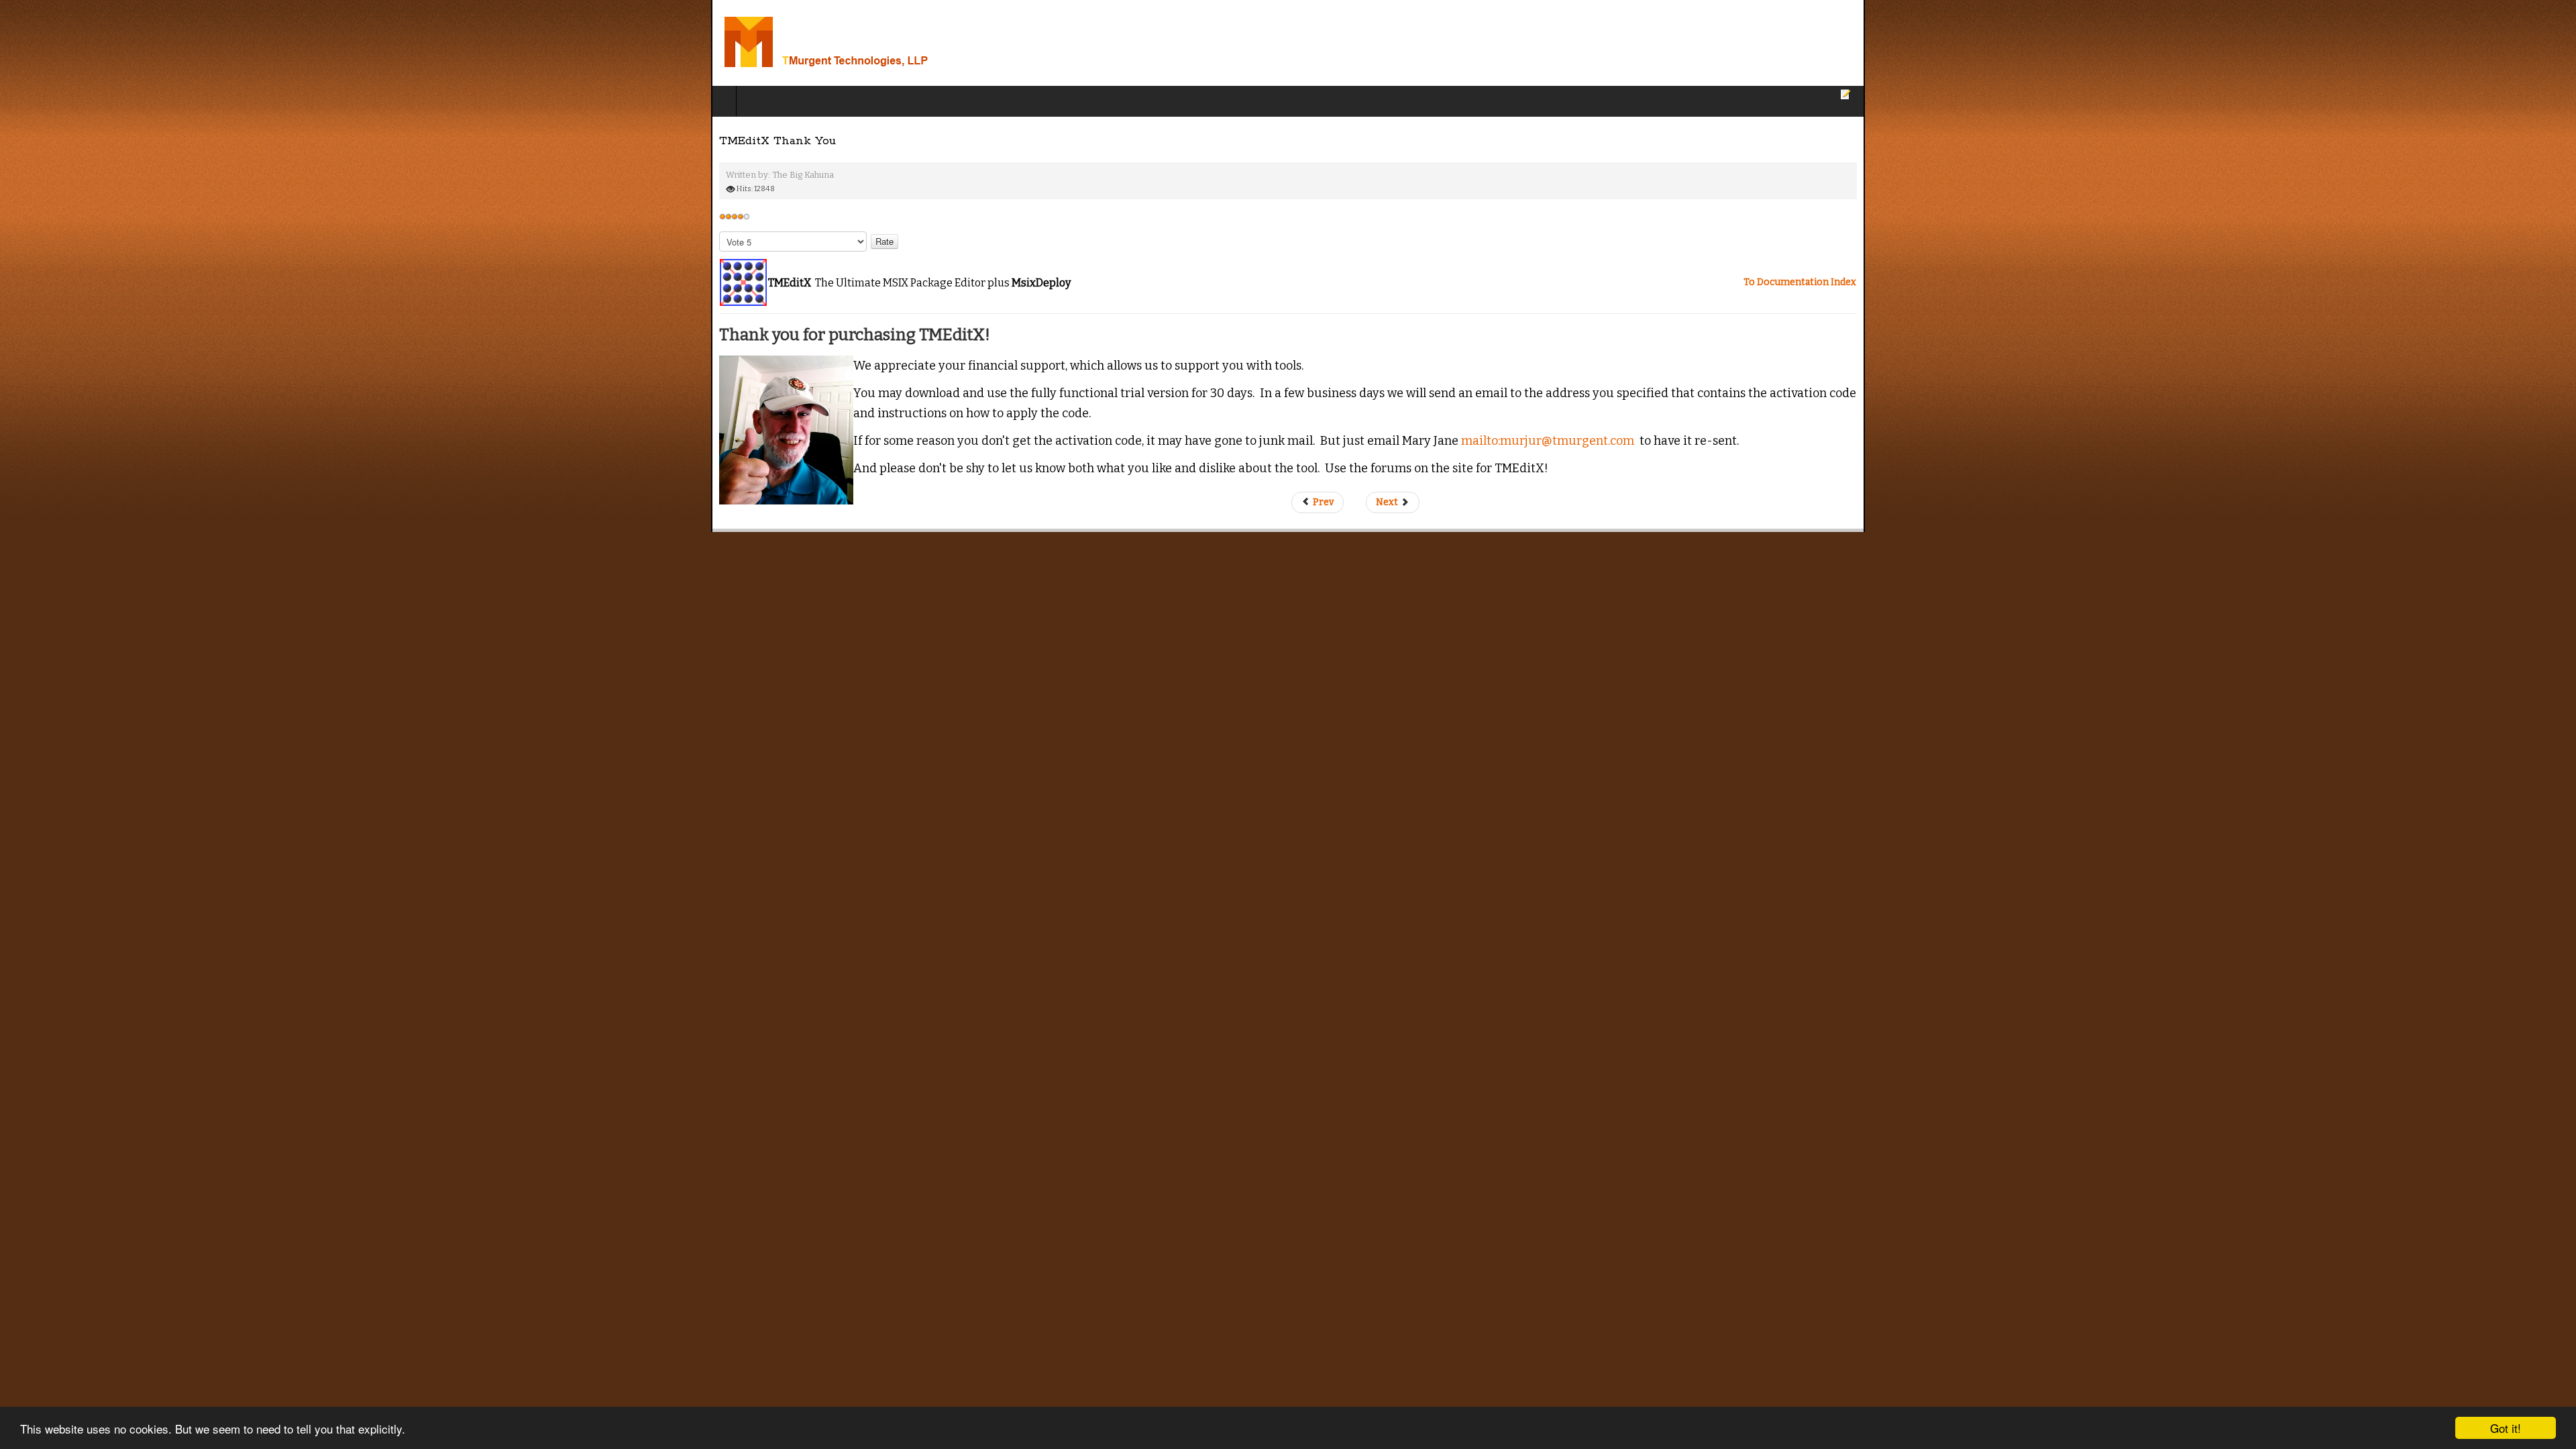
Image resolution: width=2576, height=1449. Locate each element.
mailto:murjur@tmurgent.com (837, 420)
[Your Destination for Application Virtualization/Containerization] (173, 43)
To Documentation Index (2511, 282)
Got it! (2506, 1428)
